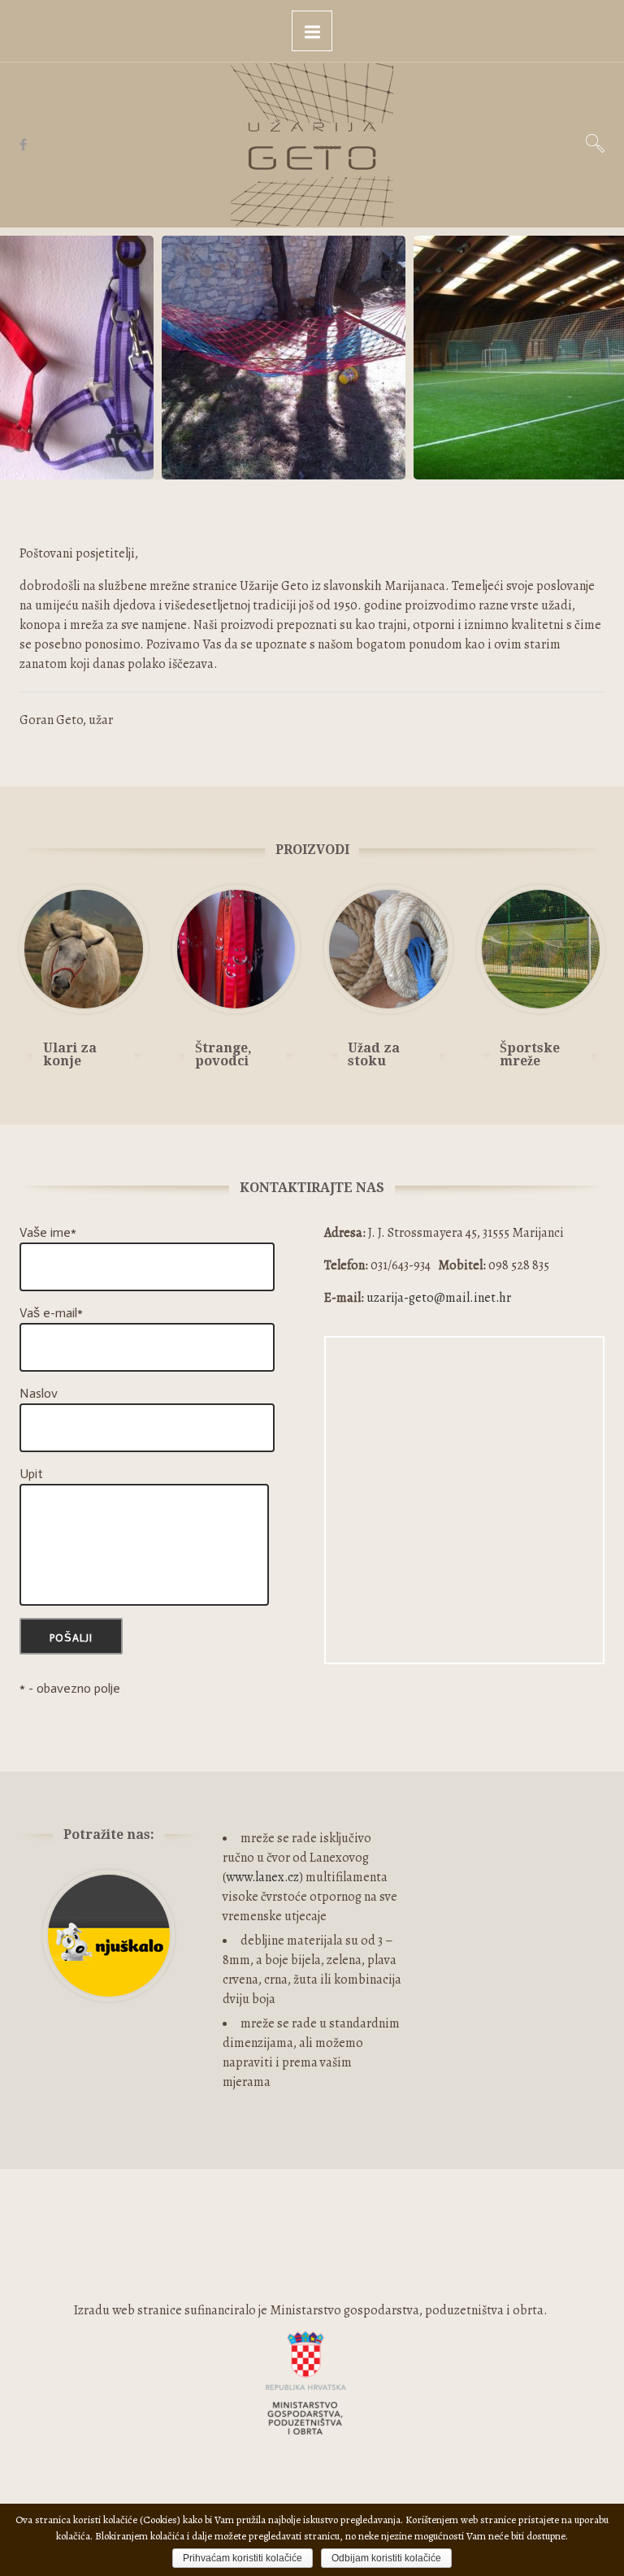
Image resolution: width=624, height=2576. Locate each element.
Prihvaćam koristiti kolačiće (243, 2558)
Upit (31, 1474)
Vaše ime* (48, 1232)
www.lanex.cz (262, 1877)
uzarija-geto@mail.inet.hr (439, 1298)
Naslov (39, 1393)
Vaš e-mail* (51, 1313)
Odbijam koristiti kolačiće (386, 2558)
